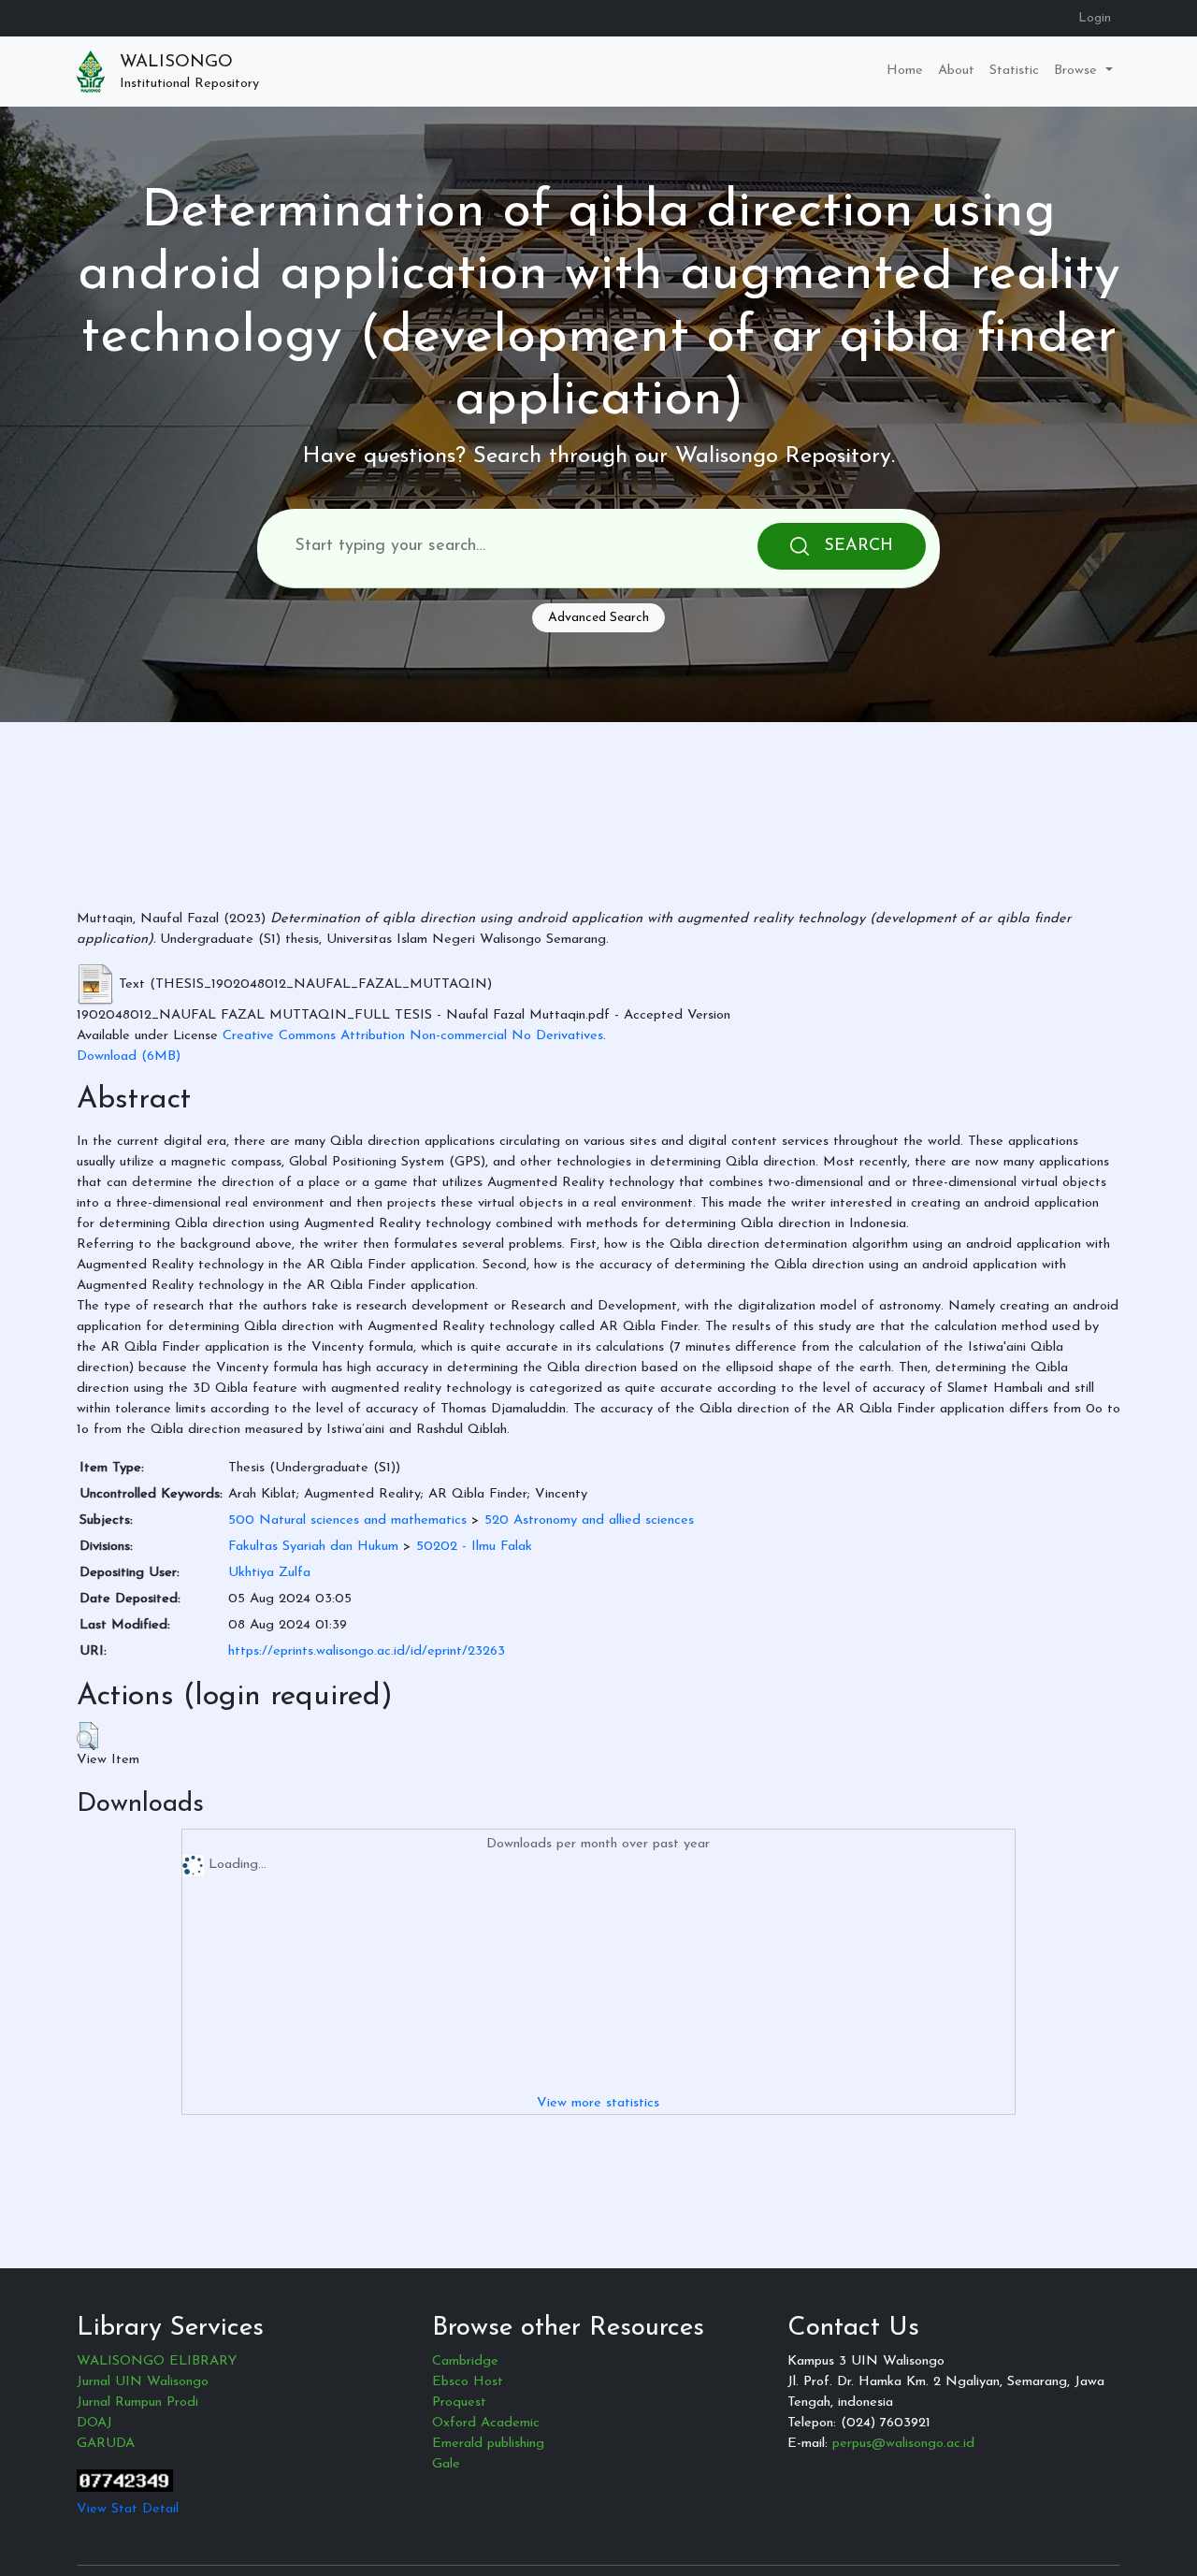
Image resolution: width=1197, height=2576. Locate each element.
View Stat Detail (128, 2509)
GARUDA (106, 2444)
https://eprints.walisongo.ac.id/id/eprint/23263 (367, 1651)
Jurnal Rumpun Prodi (137, 2402)
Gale (446, 2464)
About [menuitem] (956, 71)
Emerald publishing (488, 2444)
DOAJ (94, 2423)
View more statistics (598, 2103)
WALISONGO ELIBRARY (157, 2361)
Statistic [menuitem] (1014, 71)
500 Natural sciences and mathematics (347, 1520)
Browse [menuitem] (1078, 71)
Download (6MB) (129, 1056)
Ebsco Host (468, 2382)
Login (1095, 18)
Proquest (459, 2402)
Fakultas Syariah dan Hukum (313, 1547)
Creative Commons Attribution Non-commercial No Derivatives (413, 1036)
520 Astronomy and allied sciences (589, 1520)
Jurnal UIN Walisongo (143, 2382)
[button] (87, 1736)
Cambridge (465, 2361)
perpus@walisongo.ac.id (903, 2444)
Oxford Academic (486, 2423)
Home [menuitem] (905, 71)
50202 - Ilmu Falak (474, 1547)
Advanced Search (598, 618)
